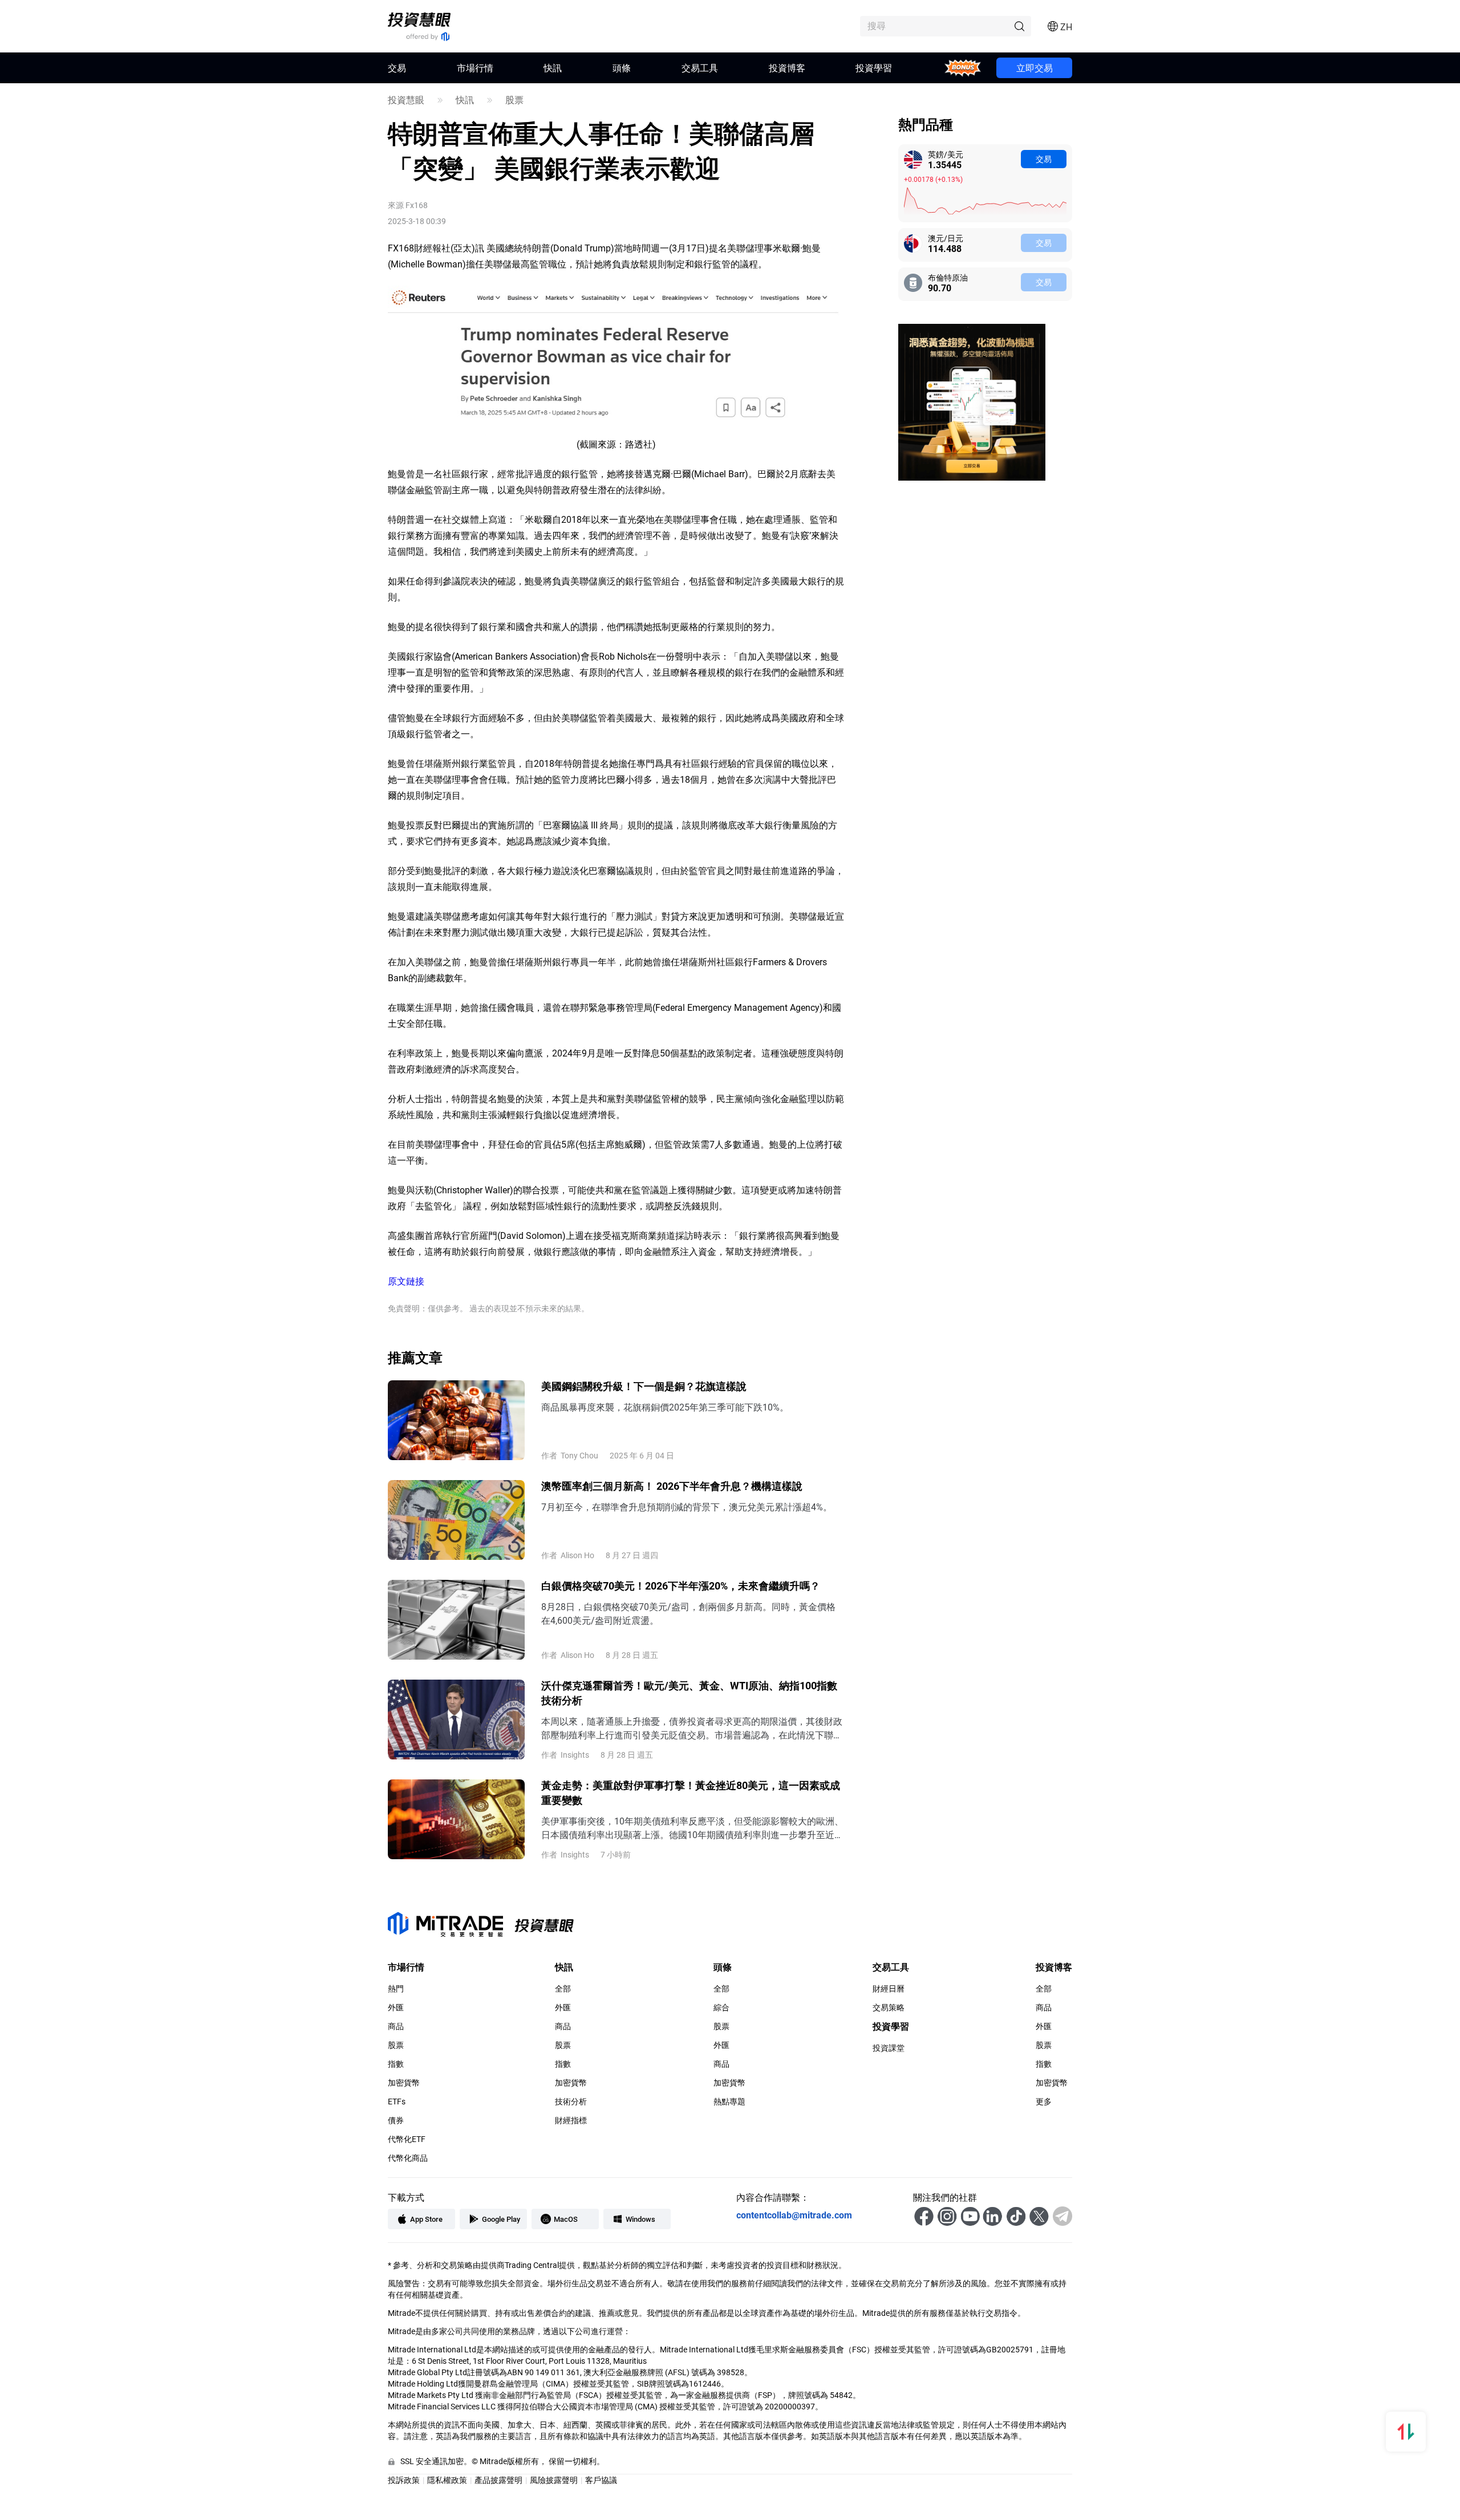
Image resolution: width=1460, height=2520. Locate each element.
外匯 (396, 2007)
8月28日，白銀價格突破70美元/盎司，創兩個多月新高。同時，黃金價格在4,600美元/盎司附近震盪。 (688, 1613)
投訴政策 (404, 2480)
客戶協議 (601, 2480)
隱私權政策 (447, 2480)
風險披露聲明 (554, 2480)
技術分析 (571, 2102)
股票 (514, 100)
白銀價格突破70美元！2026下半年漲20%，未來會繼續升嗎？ (681, 1586)
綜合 (721, 2007)
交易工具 (700, 68)
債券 (396, 2120)
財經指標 (571, 2120)
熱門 (396, 1989)
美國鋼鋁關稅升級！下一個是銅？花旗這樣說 (644, 1386)
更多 (1044, 2102)
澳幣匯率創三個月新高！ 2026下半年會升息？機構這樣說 (672, 1486)
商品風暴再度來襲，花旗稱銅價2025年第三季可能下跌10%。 (665, 1407)
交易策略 (889, 2007)
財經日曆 (889, 1989)
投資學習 (874, 68)
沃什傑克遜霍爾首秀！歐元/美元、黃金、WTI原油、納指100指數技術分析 (689, 1693)
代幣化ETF (407, 2139)
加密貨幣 (404, 2083)
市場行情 (475, 68)
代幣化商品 (408, 2158)
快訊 (553, 68)
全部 (563, 1989)
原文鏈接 (406, 1281)
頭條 (622, 68)
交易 (1044, 159)
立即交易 (1035, 68)
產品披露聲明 (498, 2480)
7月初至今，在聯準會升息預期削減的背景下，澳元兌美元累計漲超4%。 (687, 1507)
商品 (396, 2026)
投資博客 (787, 68)
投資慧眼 (406, 100)
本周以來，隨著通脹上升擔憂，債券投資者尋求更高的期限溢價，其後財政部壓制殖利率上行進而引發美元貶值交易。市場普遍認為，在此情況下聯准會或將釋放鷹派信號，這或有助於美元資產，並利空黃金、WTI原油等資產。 (692, 1728)
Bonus (963, 68)
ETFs (397, 2102)
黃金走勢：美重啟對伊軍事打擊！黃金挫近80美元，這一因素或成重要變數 (691, 1793)
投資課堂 (889, 2048)
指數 (396, 2064)
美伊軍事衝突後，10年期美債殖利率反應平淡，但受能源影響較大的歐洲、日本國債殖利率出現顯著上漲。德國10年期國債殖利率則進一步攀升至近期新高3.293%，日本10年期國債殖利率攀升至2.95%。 (692, 1828)
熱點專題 (729, 2102)
